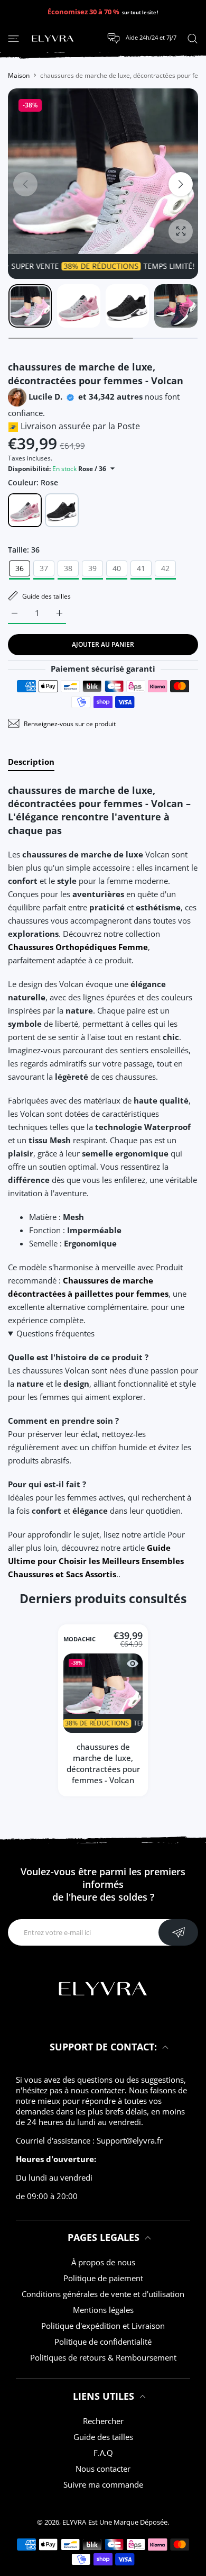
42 (165, 568)
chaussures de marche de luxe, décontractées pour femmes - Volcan (103, 1763)
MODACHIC (79, 1640)
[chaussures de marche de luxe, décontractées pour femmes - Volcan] (103, 1693)
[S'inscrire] (178, 1932)
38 (68, 568)
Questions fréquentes (55, 1333)
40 (117, 568)
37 (44, 568)
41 (141, 568)
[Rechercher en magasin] (193, 38)
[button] (181, 184)
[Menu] (13, 38)
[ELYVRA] (53, 39)
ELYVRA (74, 2522)
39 (92, 568)
